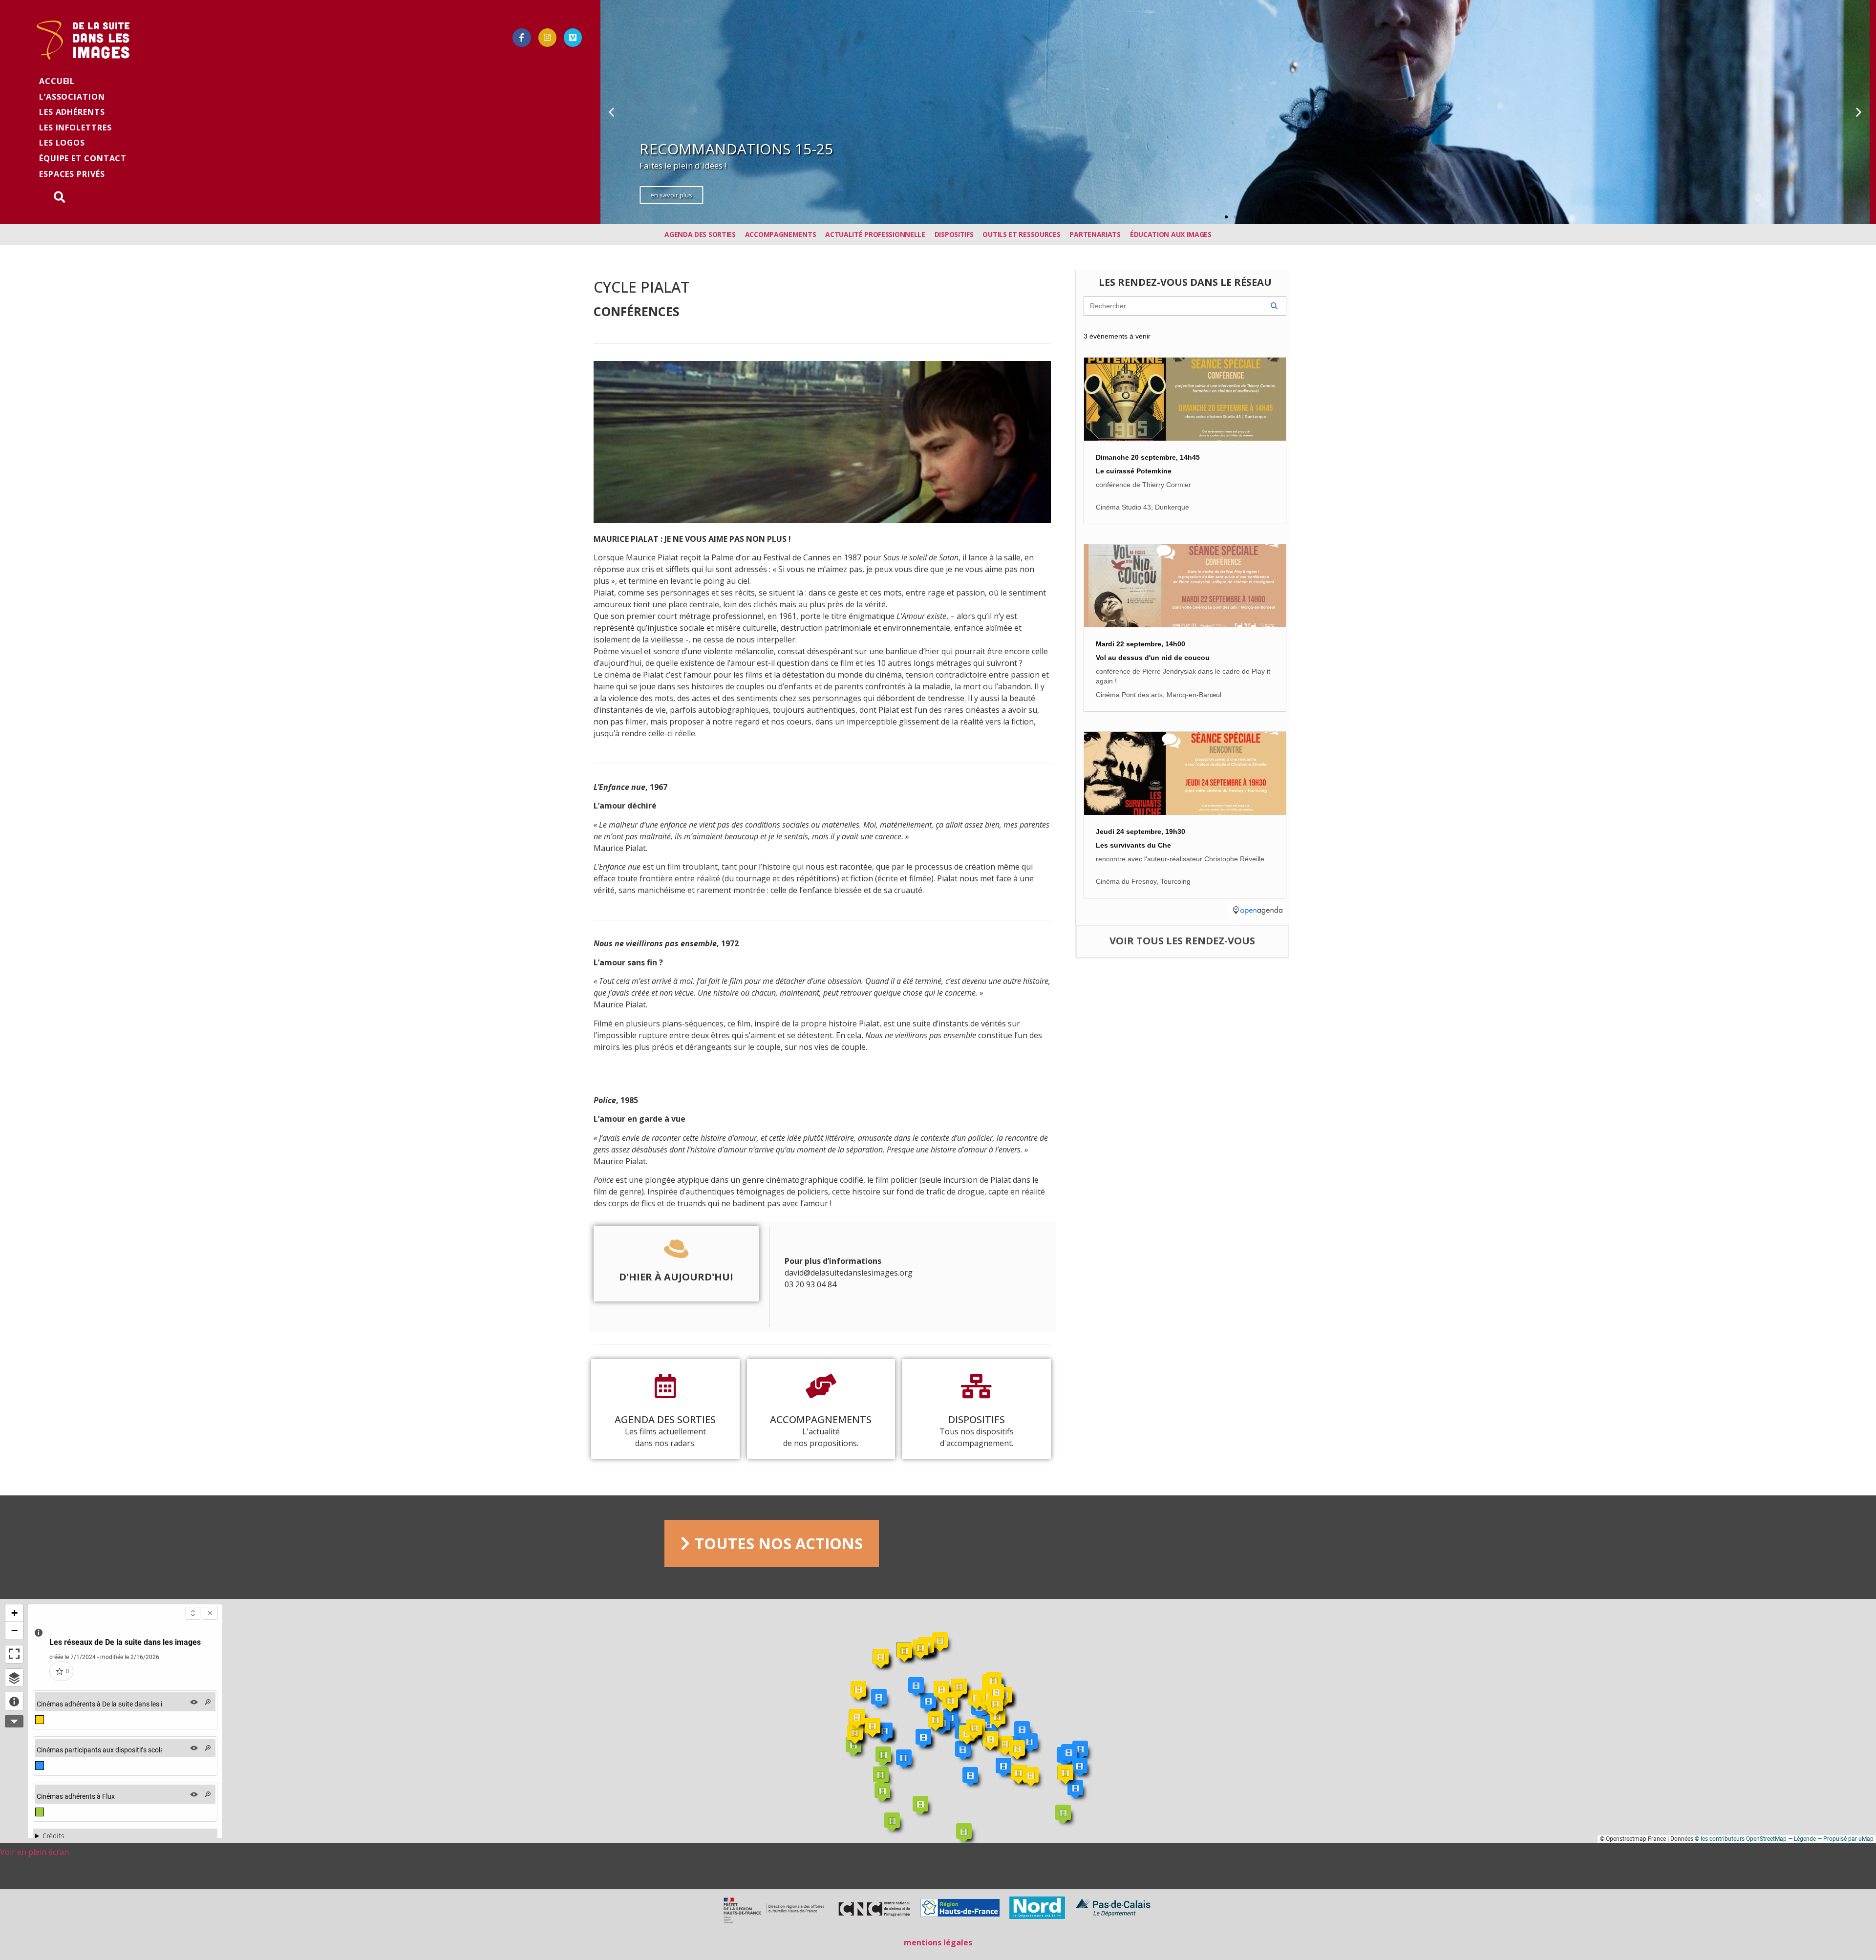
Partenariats (1095, 234)
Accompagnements (781, 234)
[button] (1226, 217)
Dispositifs (954, 234)
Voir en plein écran (34, 1852)
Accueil (57, 81)
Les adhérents (72, 112)
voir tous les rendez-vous (1182, 941)
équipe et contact (83, 158)
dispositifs (977, 1419)
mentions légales (938, 1942)
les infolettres (75, 128)
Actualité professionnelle (875, 234)
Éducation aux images (1171, 234)
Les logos (62, 143)
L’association (72, 97)
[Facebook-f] (522, 37)
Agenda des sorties (700, 234)
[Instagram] (547, 37)
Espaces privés (72, 174)
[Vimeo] (573, 37)
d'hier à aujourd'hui (676, 1277)
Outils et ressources (1021, 234)
